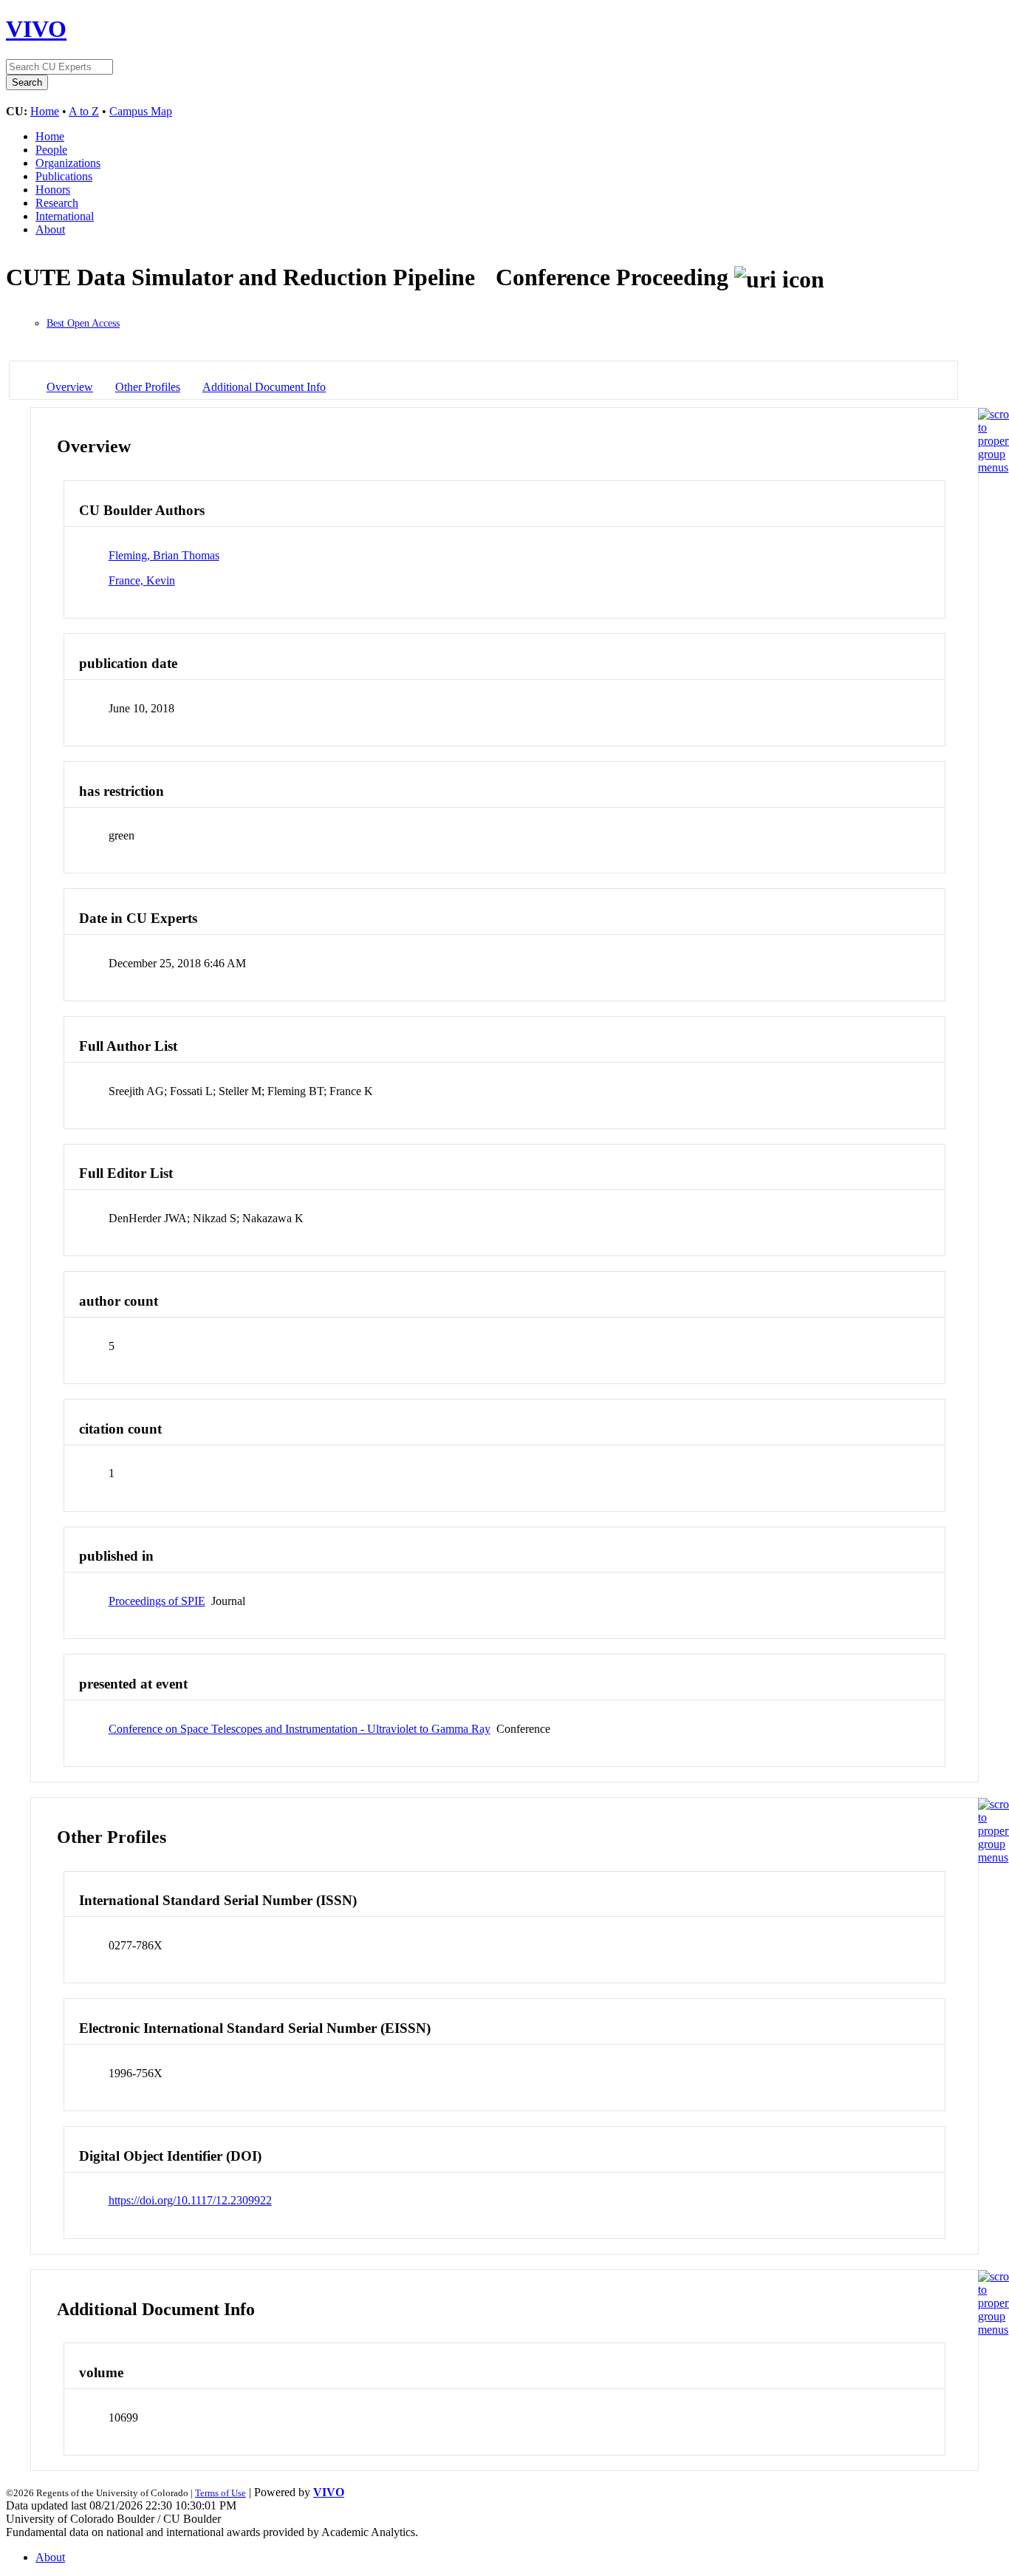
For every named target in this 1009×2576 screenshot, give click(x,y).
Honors (53, 190)
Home (45, 111)
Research (57, 203)
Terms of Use (220, 2493)
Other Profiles (148, 387)
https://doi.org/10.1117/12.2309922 (190, 2200)
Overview (70, 387)
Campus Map (141, 111)
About (50, 229)
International (65, 216)
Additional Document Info (264, 387)
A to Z (84, 111)
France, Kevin (142, 580)
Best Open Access (83, 323)
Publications (64, 176)
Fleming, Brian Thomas (164, 555)
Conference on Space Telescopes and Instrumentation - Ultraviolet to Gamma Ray (300, 1729)
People (51, 150)
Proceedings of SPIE (157, 1601)
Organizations (68, 163)
